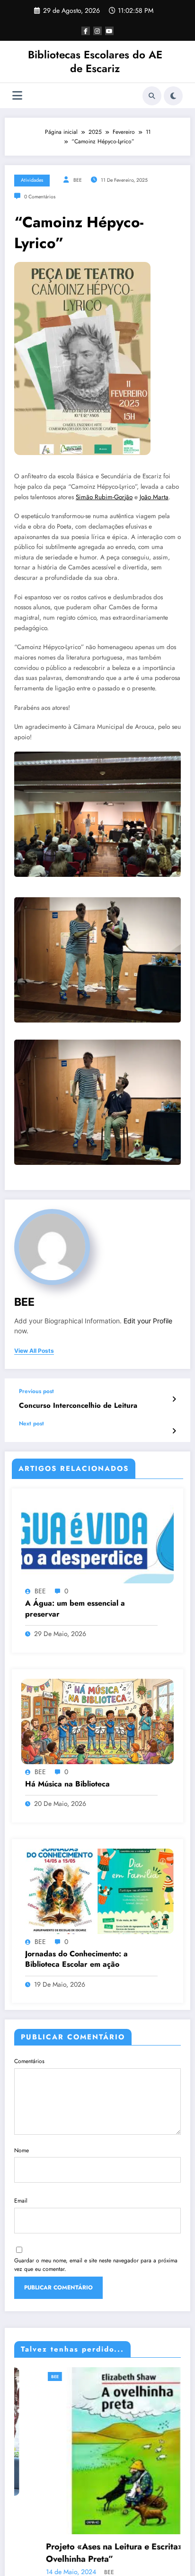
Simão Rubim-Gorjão (104, 497)
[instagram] (97, 31)
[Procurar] (152, 96)
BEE (78, 180)
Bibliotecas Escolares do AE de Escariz (95, 61)
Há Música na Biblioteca (67, 1784)
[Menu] (17, 96)
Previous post (36, 1391)
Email (21, 2201)
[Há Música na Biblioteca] (97, 1720)
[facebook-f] (86, 31)
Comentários (29, 2061)
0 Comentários (40, 197)
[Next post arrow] (174, 1431)
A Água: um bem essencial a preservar (75, 1609)
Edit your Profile (148, 1321)
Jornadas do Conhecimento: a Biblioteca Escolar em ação (76, 1959)
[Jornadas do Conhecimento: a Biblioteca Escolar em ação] (97, 1890)
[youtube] (109, 31)
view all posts (34, 1351)
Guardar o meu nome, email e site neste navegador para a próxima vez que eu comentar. (96, 2265)
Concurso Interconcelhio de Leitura (78, 1406)
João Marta (154, 497)
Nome (22, 2150)
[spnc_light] (173, 96)
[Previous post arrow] (174, 1399)
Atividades (32, 180)
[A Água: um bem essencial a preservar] (97, 1540)
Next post (31, 1423)
